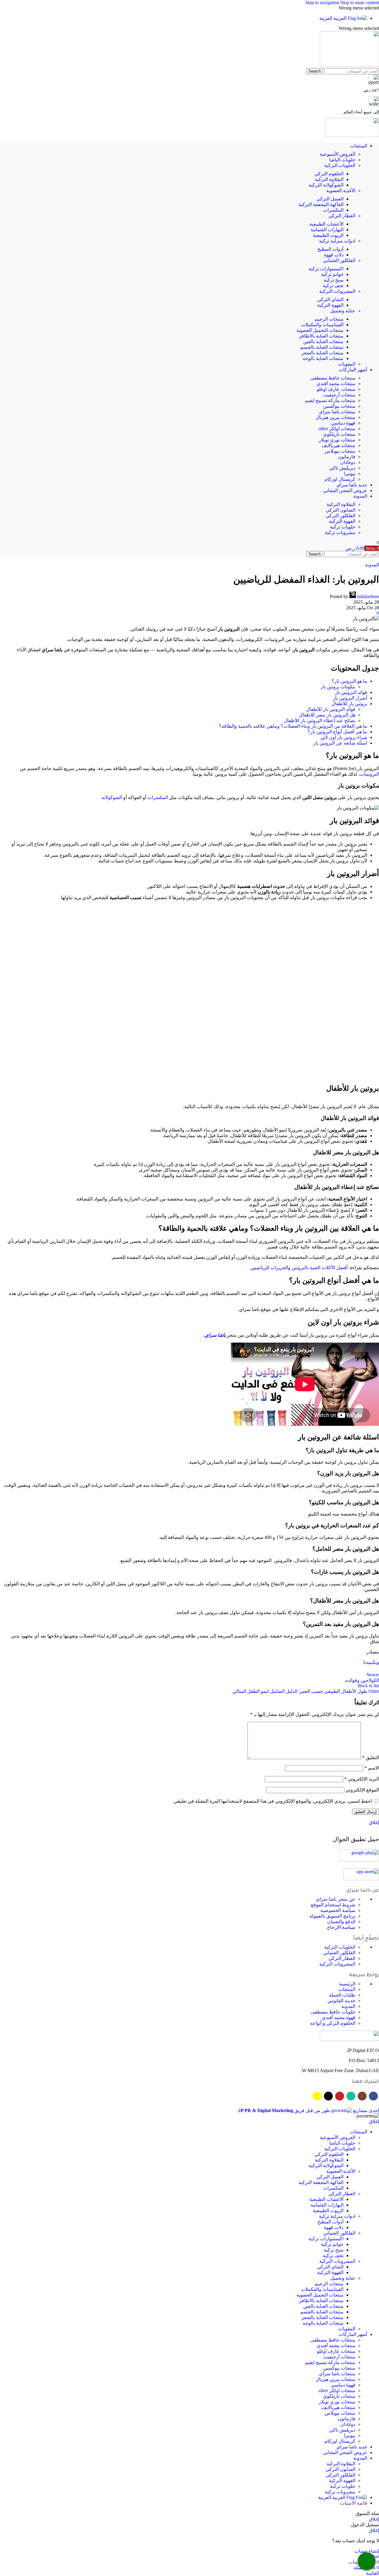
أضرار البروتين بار (350, 698)
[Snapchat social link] (317, 2367)
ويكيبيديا (371, 1933)
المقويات (347, 364)
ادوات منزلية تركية (337, 241)
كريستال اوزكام (340, 479)
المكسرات (333, 210)
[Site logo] (349, 65)
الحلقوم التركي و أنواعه (333, 2294)
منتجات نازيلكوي (339, 434)
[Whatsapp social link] (351, 2367)
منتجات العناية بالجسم (322, 347)
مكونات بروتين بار (338, 687)
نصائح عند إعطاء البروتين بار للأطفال (319, 720)
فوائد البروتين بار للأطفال (331, 709)
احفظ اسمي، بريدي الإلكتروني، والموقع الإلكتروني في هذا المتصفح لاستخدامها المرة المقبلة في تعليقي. (272, 2072)
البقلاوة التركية (329, 179)
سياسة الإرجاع (341, 2198)
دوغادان (348, 462)
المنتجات (347, 2260)
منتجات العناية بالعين (323, 342)
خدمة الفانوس (341, 2272)
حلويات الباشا (342, 160)
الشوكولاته (112, 797)
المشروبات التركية (337, 291)
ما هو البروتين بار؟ (349, 681)
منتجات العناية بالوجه (323, 358)
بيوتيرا (350, 474)
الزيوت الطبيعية (328, 235)
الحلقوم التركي (329, 174)
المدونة (372, 565)
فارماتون (347, 457)
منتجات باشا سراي (337, 412)
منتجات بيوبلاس (340, 451)
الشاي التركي (330, 299)
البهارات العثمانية (327, 230)
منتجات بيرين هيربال (335, 417)
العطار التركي (342, 216)
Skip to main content (360, 3)
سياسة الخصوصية (338, 2181)
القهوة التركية (330, 305)
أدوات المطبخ (330, 249)
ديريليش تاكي (342, 468)
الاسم (372, 2039)
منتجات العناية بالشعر (322, 353)
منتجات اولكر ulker (337, 429)
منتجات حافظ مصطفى (333, 378)
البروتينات (369, 774)
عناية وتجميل (343, 311)
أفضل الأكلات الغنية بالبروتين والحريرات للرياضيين (299, 1538)
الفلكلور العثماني (339, 260)
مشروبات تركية (340, 532)
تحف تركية (333, 286)
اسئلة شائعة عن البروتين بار (340, 743)
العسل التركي (330, 199)
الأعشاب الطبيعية (326, 224)
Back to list (368, 1956)
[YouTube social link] (340, 2367)
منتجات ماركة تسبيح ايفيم (330, 400)
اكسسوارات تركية (326, 269)
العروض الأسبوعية (338, 154)
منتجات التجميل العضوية (320, 330)
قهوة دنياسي (343, 423)
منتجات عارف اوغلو (336, 389)
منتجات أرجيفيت (339, 395)
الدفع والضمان (341, 2192)
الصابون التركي (341, 510)
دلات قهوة (334, 255)
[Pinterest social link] (328, 2367)
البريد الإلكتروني (362, 2050)
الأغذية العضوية (341, 191)
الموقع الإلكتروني (362, 2061)
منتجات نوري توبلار (337, 440)
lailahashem (368, 596)
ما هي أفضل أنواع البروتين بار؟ (337, 732)
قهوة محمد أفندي (339, 2288)
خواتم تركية (332, 274)
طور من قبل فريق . (284, 2381)
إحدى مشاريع (365, 2381)
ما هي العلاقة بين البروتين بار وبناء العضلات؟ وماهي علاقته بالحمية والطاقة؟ (293, 726)
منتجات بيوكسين (339, 406)
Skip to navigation (323, 3)
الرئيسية (347, 2255)
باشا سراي (215, 1606)
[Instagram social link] (362, 2367)
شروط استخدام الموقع (333, 2176)
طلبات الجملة (342, 2266)
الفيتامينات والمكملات (322, 325)
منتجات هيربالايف (338, 445)
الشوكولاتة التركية (326, 185)
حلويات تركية (343, 527)
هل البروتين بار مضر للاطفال (327, 715)
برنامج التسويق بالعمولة (332, 2187)
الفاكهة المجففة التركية (321, 204)
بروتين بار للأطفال (349, 704)
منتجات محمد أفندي (336, 384)
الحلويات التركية (340, 165)
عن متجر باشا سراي (336, 2170)
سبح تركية (334, 280)
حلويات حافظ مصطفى (333, 2283)
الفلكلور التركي (341, 516)
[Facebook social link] (373, 2367)
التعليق (371, 2028)
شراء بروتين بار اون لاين (344, 737)
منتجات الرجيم (329, 319)
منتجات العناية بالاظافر (321, 336)
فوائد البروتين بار (351, 692)
